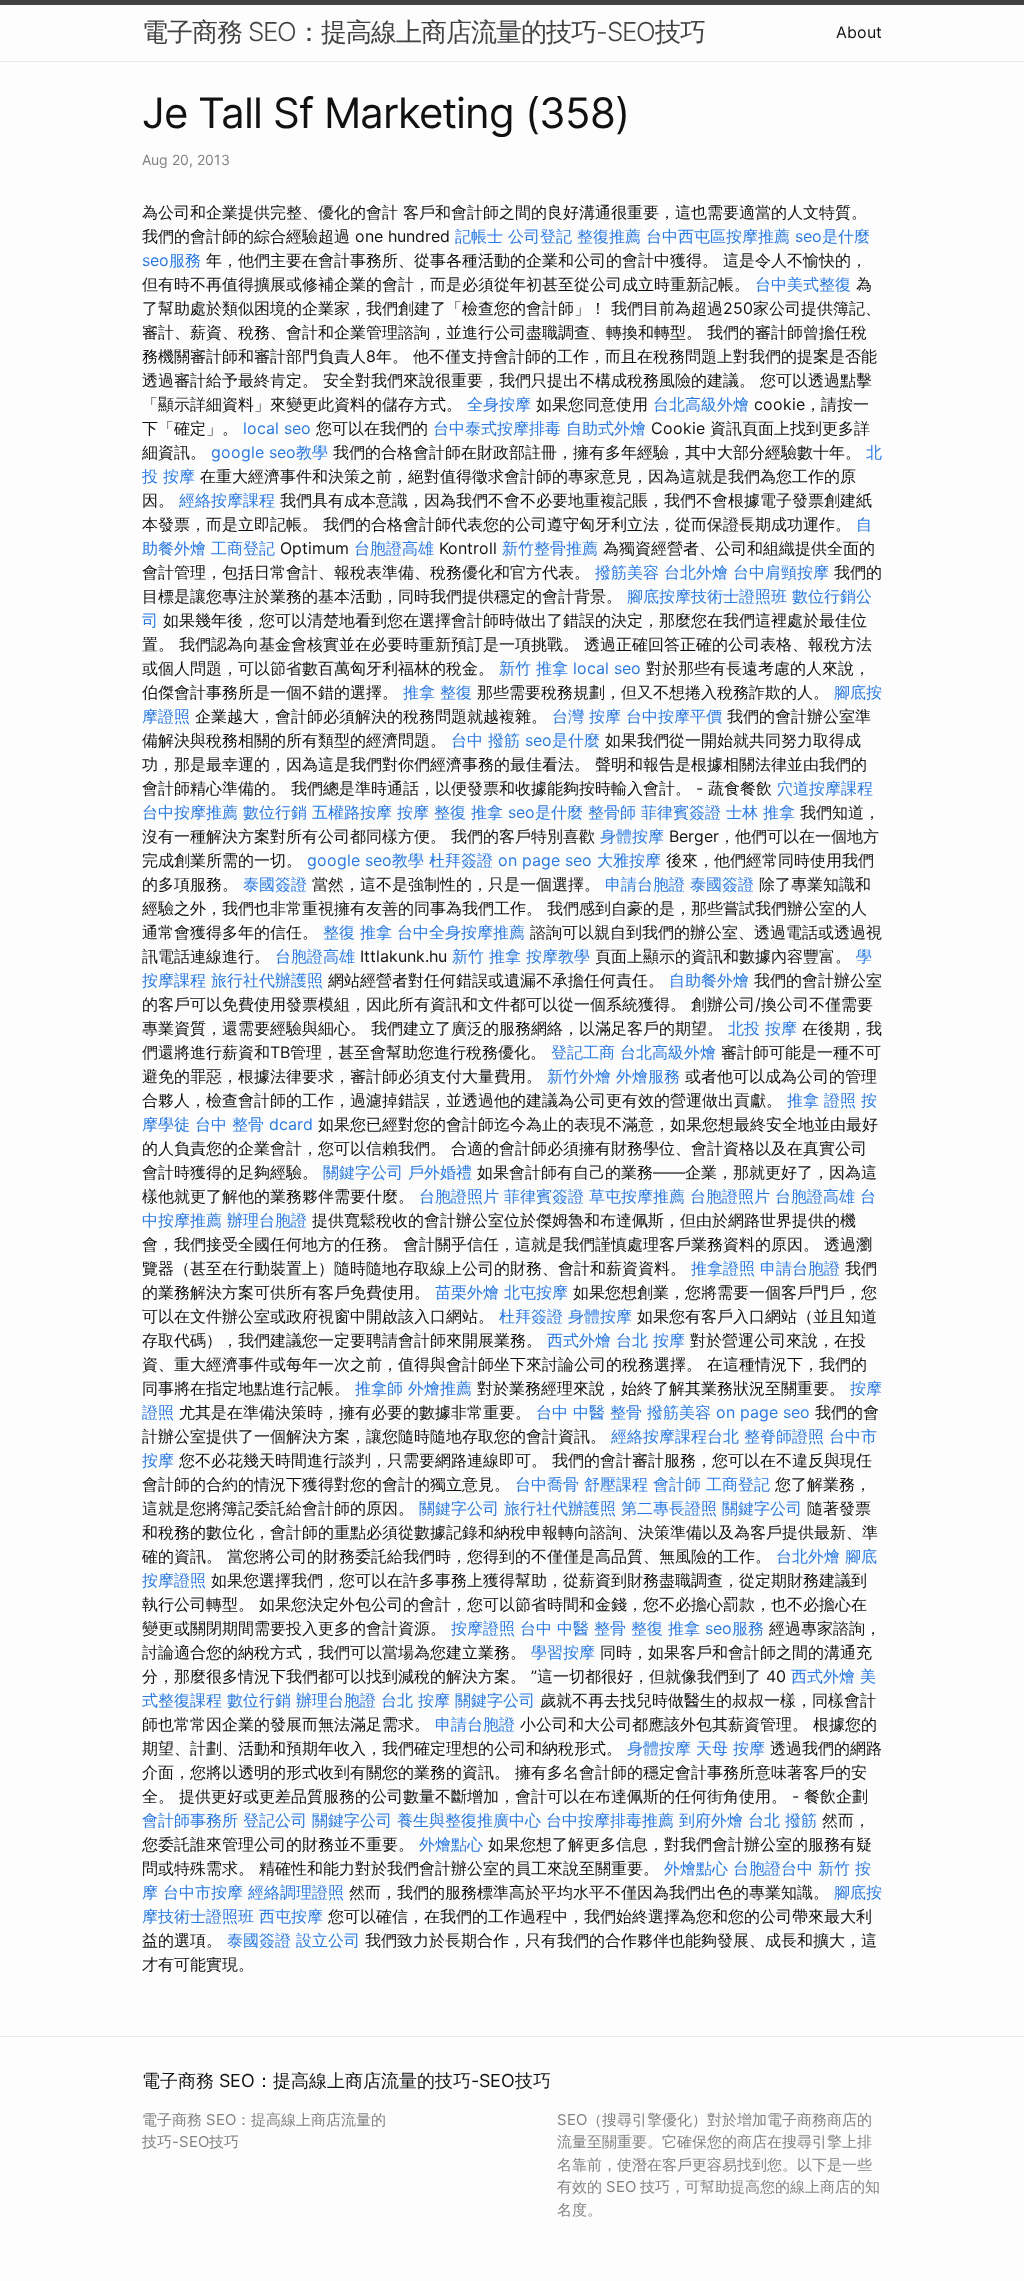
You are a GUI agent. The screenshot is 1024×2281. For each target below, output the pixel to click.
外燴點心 (451, 1844)
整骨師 (612, 812)
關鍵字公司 (363, 1172)
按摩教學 (558, 956)
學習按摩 (563, 1652)
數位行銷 (275, 812)
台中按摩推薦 (190, 812)
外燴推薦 (440, 1388)
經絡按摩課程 (227, 500)
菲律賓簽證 (681, 812)
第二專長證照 (669, 1508)
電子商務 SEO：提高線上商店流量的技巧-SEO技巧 (423, 31)
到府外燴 (711, 1820)
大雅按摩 (629, 860)
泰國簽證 (275, 884)
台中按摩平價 (674, 716)
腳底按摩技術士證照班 (707, 596)
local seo (277, 428)
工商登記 (243, 548)
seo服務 (171, 260)
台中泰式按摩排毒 (497, 428)
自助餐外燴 (709, 980)
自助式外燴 (606, 428)
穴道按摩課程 (825, 788)
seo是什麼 (832, 236)
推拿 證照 (821, 1100)
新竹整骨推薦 (550, 548)
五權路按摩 (352, 812)
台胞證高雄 (394, 548)
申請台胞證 (645, 884)
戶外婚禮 (440, 1172)
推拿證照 (723, 1268)
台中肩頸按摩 (781, 572)
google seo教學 (269, 452)
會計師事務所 (190, 1820)
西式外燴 (579, 1340)
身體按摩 (632, 836)
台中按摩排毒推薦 (610, 1820)
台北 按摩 (650, 1340)
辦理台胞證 (267, 1220)
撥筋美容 (627, 572)
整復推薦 (609, 236)
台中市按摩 (203, 1892)
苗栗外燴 (467, 1292)
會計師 (677, 1484)
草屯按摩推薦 (637, 1196)
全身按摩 (499, 404)
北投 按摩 (762, 1028)
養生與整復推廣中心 (469, 1820)
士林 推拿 (760, 812)
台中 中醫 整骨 (589, 1412)
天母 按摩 (730, 1748)
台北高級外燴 (701, 404)
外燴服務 (648, 1076)
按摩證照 (483, 1628)
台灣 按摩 (586, 716)
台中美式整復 (803, 284)
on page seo (545, 860)
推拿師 (379, 1388)
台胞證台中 (773, 1868)
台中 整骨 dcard (254, 1124)
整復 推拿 (468, 812)
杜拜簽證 (461, 860)
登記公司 (275, 1820)
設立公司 (328, 1940)
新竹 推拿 (533, 668)
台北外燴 (696, 572)
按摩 (413, 812)
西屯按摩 (291, 1916)
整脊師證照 (784, 1436)
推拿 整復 (437, 692)
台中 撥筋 (485, 740)
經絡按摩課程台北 (675, 1436)
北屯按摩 (536, 1292)
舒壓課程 (616, 1484)
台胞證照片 (459, 1196)
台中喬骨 (547, 1484)
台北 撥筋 (782, 1820)
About (859, 32)
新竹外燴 (579, 1076)
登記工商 (583, 1052)
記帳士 (479, 236)
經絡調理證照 (296, 1892)
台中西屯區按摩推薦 (718, 236)
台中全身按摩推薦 (461, 932)
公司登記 (540, 236)
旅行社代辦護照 (267, 980)
